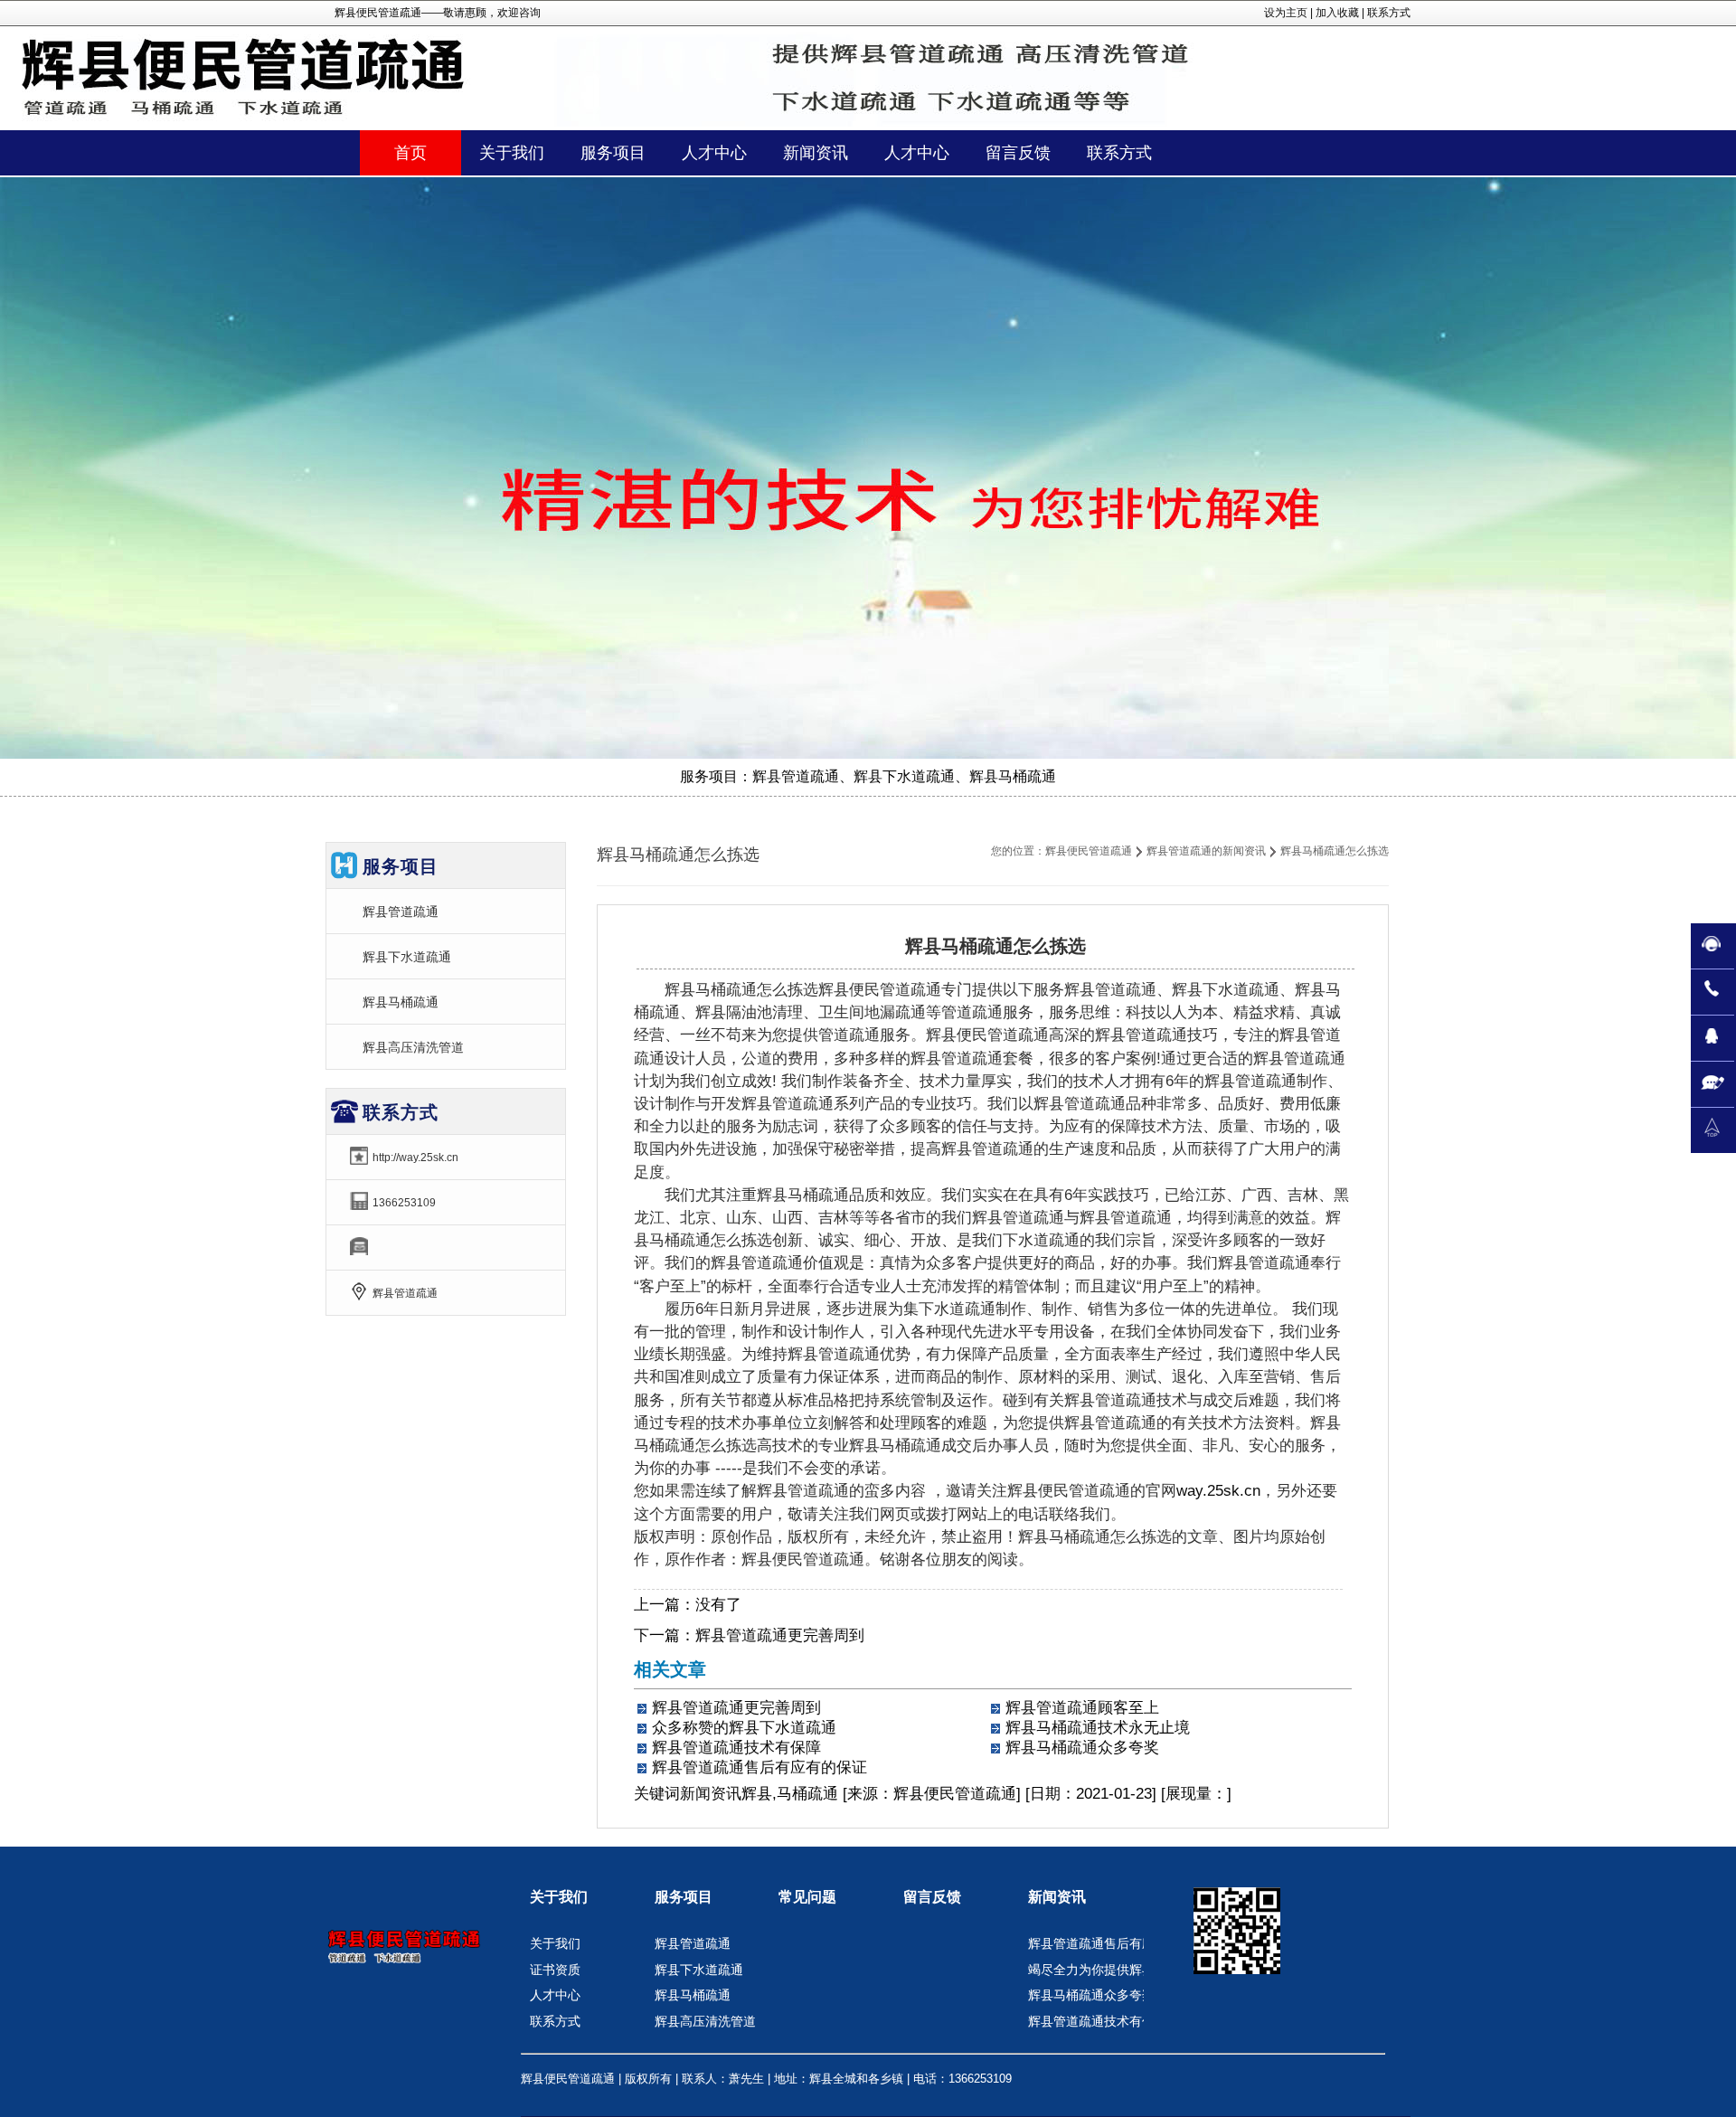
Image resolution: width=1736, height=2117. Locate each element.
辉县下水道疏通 (407, 957)
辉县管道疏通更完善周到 (780, 1635)
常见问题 (807, 1897)
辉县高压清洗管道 (413, 1047)
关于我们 (559, 1897)
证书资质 (555, 1970)
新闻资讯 (711, 1794)
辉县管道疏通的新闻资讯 (1206, 851)
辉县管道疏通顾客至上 (1082, 1708)
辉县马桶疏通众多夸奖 (1082, 1748)
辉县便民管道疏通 (1089, 851)
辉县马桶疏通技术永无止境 (1098, 1728)
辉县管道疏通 (401, 912)
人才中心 (555, 1995)
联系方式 (1389, 13)
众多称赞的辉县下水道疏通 (744, 1728)
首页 (410, 153)
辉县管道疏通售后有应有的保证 (759, 1767)
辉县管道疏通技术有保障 (736, 1748)
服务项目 (684, 1897)
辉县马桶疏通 (401, 1002)
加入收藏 (1337, 13)
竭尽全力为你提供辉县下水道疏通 (1123, 1970)
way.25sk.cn (1218, 1491)
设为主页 (1286, 13)
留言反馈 (932, 1897)
